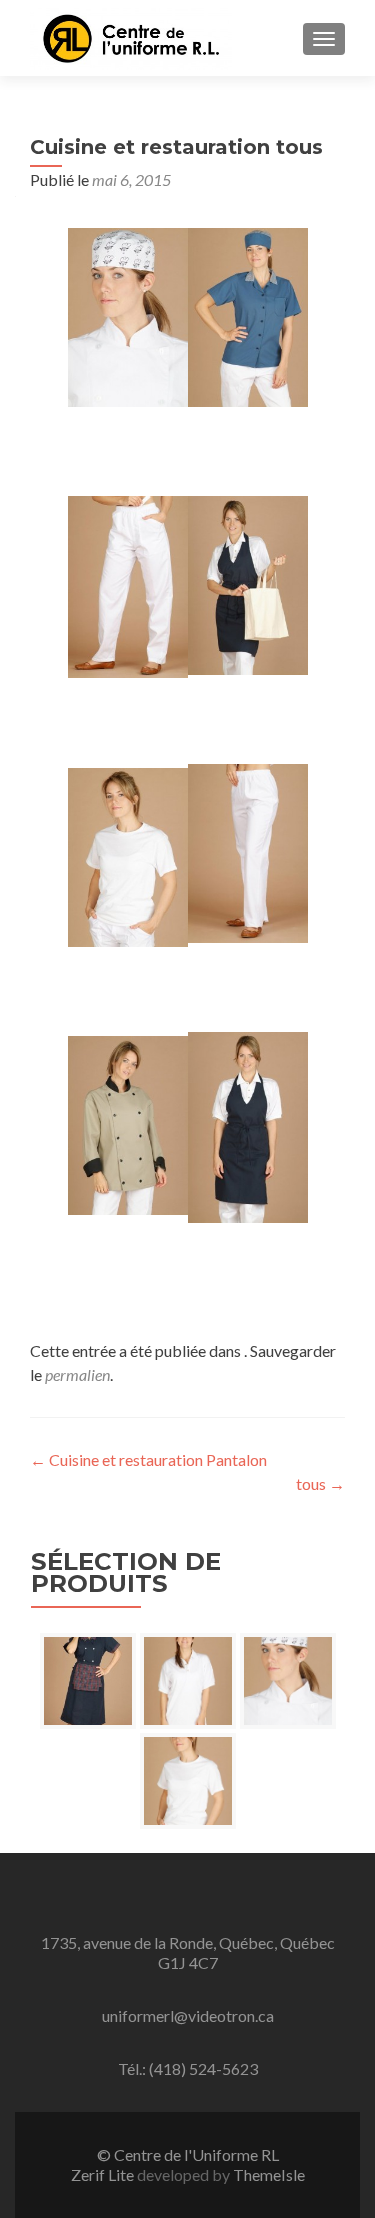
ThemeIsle (269, 2174)
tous (320, 1483)
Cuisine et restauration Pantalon (148, 1459)
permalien (77, 1374)
